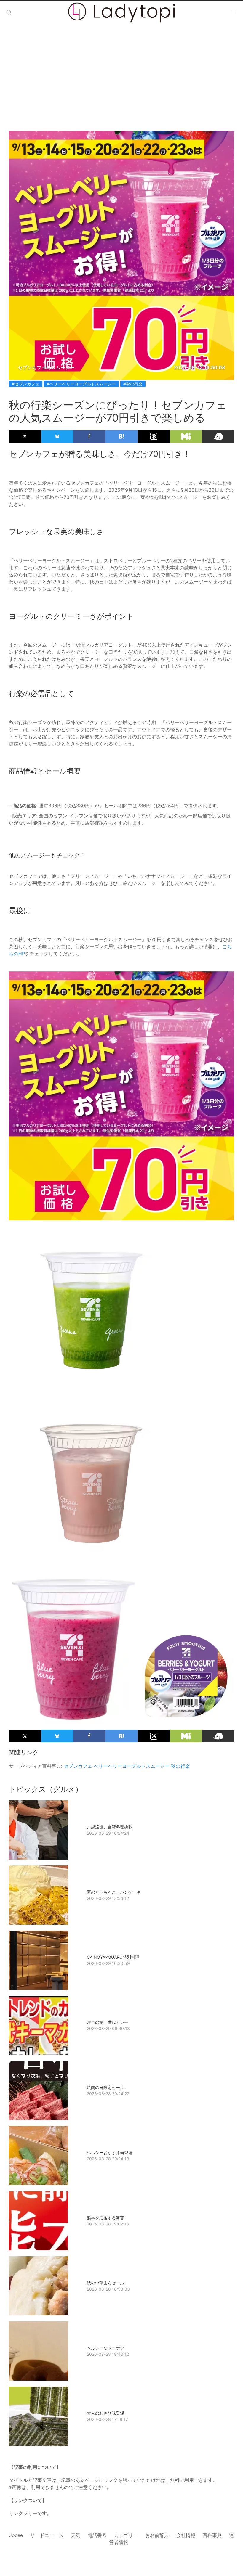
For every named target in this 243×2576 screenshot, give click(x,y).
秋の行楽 (180, 1766)
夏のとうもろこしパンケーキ (114, 1892)
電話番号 (97, 2535)
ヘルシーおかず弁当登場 (110, 2152)
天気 (76, 2535)
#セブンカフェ (26, 384)
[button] (9, 12)
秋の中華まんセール (105, 2283)
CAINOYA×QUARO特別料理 (113, 1957)
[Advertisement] (121, 72)
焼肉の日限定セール (105, 2087)
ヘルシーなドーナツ (105, 2348)
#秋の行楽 (133, 384)
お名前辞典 (157, 2535)
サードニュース (47, 2535)
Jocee (16, 2535)
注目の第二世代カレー (108, 2022)
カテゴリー (126, 2535)
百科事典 (212, 2535)
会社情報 (186, 2535)
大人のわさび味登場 (105, 2413)
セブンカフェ (78, 1766)
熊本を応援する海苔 (105, 2218)
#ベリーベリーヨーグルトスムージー (81, 384)
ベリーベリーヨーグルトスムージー (132, 1766)
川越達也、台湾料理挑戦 (110, 1827)
